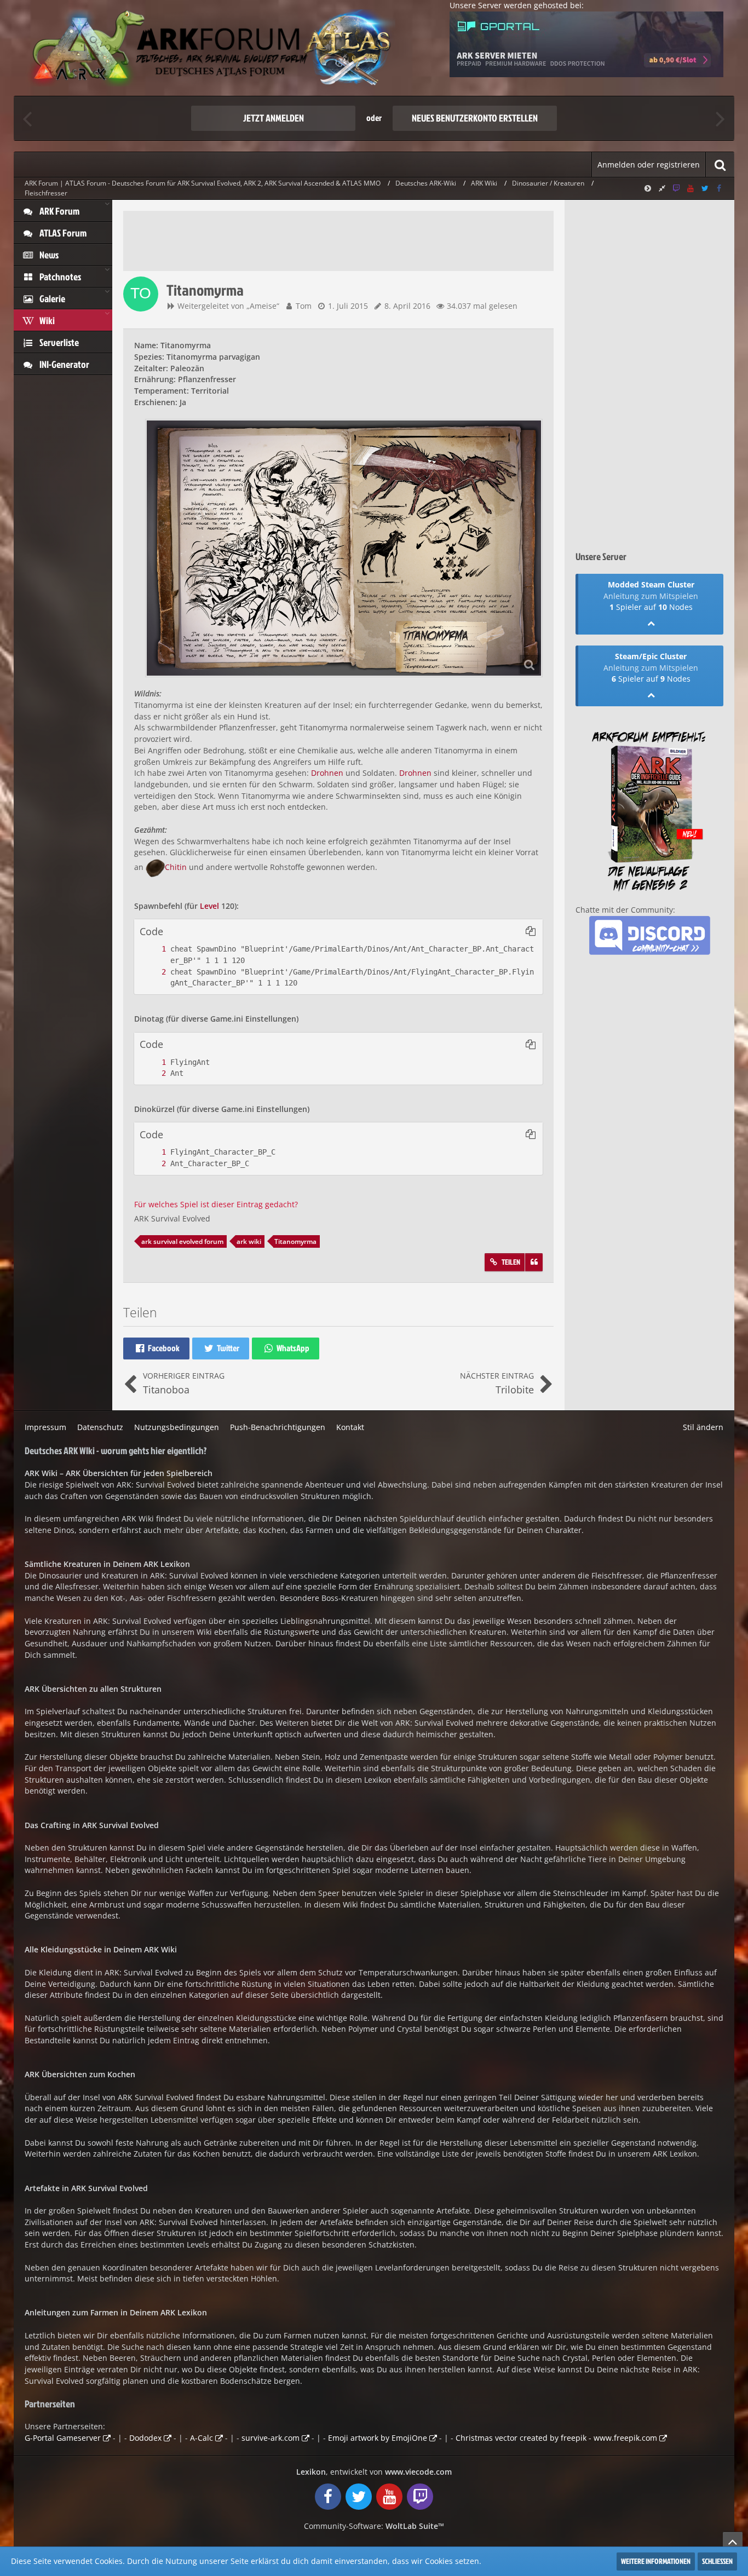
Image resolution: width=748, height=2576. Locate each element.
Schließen (717, 2561)
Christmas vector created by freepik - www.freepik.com (556, 2438)
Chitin (176, 867)
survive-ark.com (271, 2438)
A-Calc (202, 2438)
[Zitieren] (534, 1262)
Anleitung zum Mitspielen (651, 596)
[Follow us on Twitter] (705, 188)
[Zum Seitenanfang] (733, 2542)
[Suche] (720, 165)
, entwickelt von (374, 2472)
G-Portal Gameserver (63, 2438)
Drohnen (327, 773)
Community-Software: (374, 2526)
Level (209, 906)
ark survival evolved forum (182, 1241)
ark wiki (249, 1241)
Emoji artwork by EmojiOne (378, 2438)
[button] (531, 931)
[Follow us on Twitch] (676, 188)
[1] (153, 949)
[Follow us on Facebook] (719, 188)
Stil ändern (703, 1427)
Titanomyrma (295, 1241)
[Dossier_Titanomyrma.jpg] (344, 548)
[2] (153, 972)
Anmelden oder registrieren (649, 165)
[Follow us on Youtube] (691, 188)
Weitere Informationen (656, 2561)
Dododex (145, 2438)
